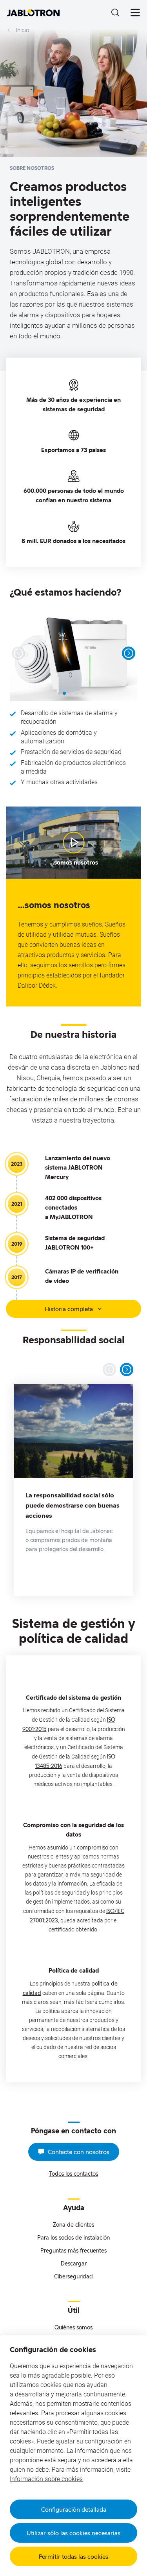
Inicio (22, 30)
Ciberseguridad (73, 2276)
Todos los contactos (73, 2174)
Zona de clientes (73, 2224)
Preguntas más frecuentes (73, 2250)
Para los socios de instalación (73, 2237)
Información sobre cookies (46, 2479)
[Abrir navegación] (135, 13)
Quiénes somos (73, 2327)
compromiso (93, 1847)
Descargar (74, 2263)
